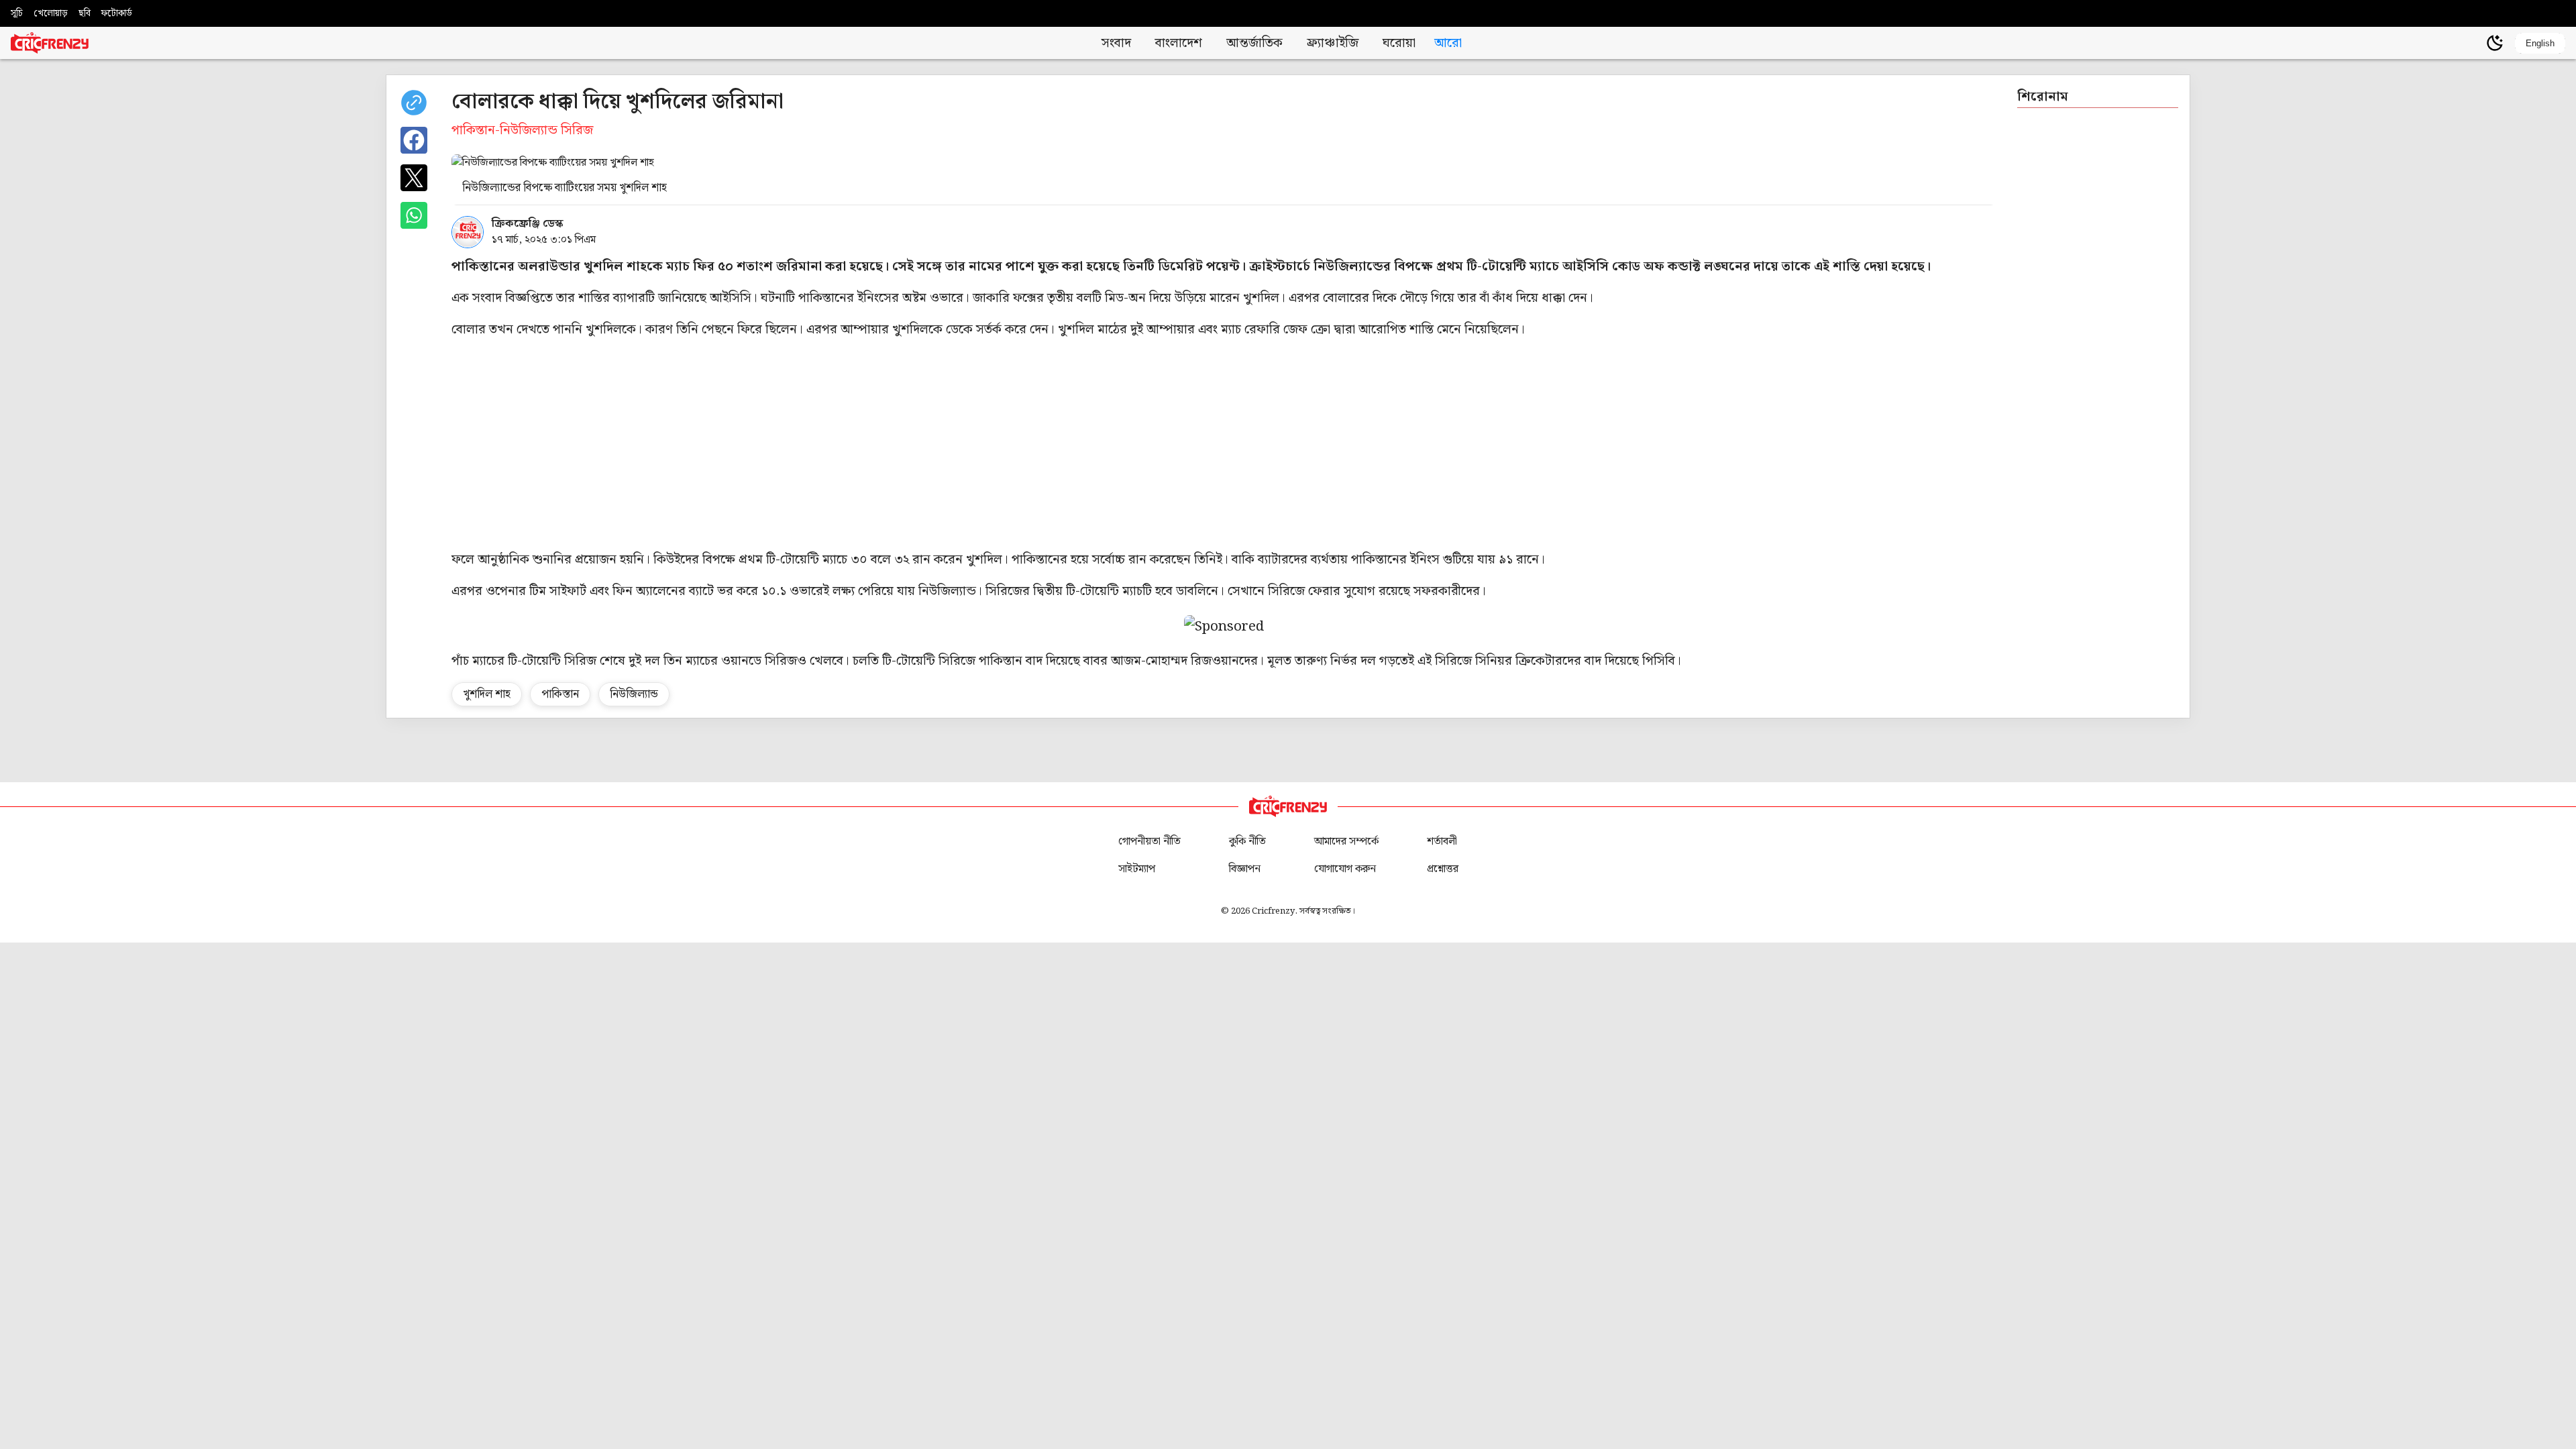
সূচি (17, 13)
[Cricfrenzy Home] (50, 43)
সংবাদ (1116, 43)
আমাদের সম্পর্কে (1346, 842)
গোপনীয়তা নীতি (1149, 842)
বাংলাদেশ (1179, 43)
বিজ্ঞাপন (1245, 869)
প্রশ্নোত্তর (1443, 869)
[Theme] (2495, 43)
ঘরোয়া (1399, 43)
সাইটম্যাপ (1137, 869)
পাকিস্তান (560, 694)
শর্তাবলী (1442, 842)
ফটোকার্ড (117, 13)
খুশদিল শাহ (487, 694)
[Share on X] (414, 178)
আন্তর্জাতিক (1254, 43)
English (2540, 43)
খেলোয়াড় (51, 13)
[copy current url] (414, 103)
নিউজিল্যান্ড (634, 694)
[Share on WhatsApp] (414, 215)
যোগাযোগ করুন (1345, 869)
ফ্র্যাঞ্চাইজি (1333, 43)
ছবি (85, 13)
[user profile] (2472, 43)
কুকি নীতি (1247, 842)
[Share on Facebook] (414, 140)
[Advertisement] (1224, 445)
